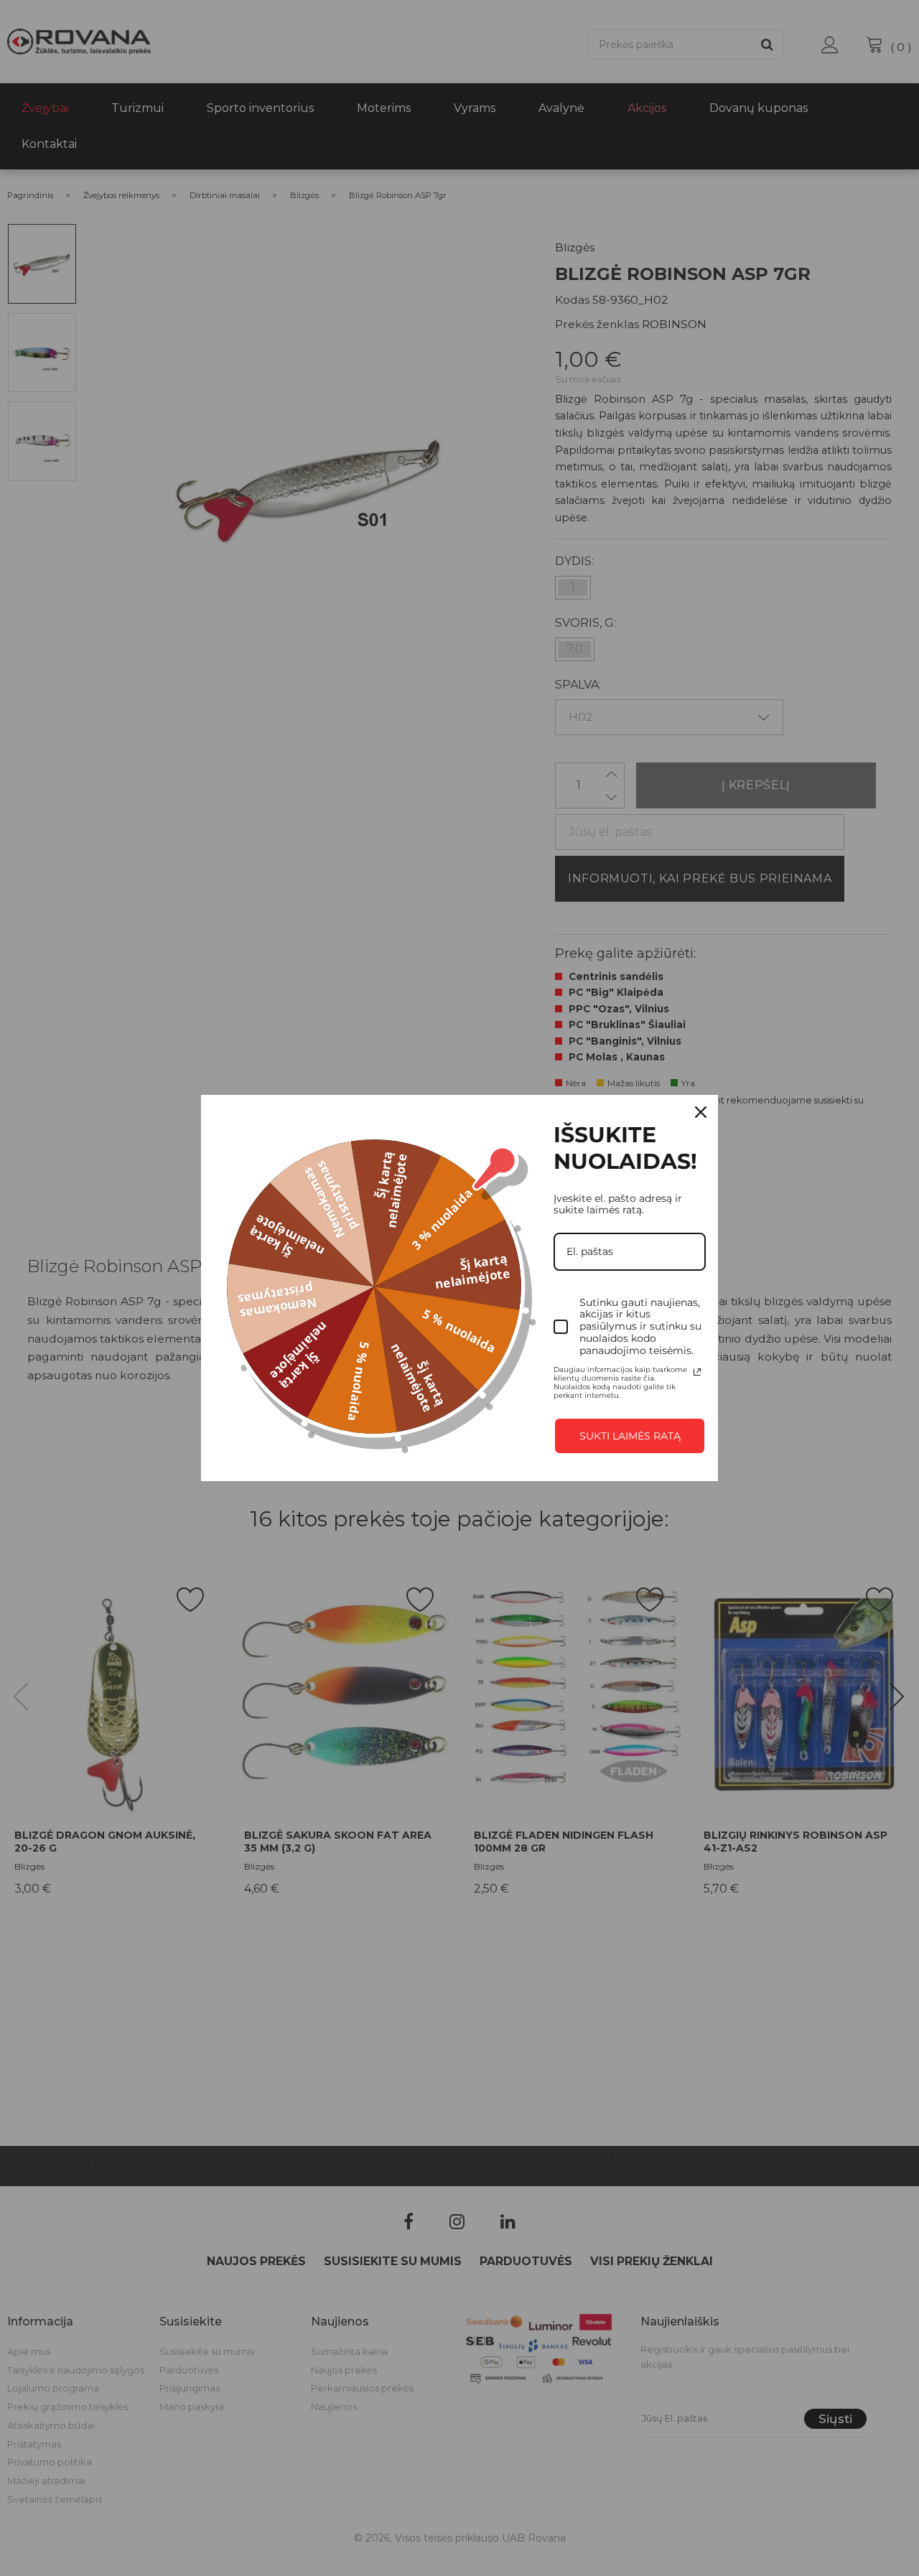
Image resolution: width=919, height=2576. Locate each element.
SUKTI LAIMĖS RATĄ (630, 1436)
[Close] (701, 1112)
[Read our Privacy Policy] (697, 1372)
